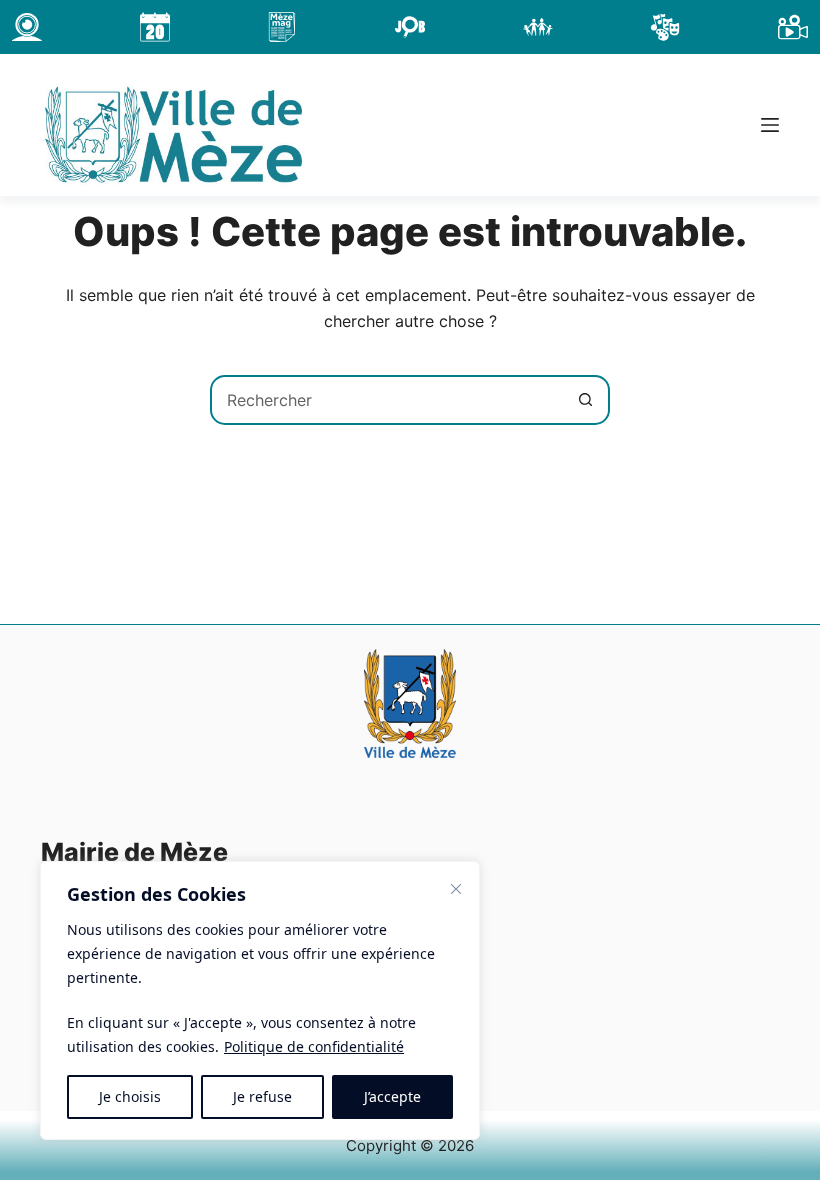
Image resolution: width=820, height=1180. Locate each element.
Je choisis (130, 1096)
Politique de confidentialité (314, 1046)
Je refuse (262, 1096)
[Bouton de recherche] (585, 400)
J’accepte (392, 1096)
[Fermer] (456, 889)
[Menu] (770, 125)
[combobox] (387, 400)
